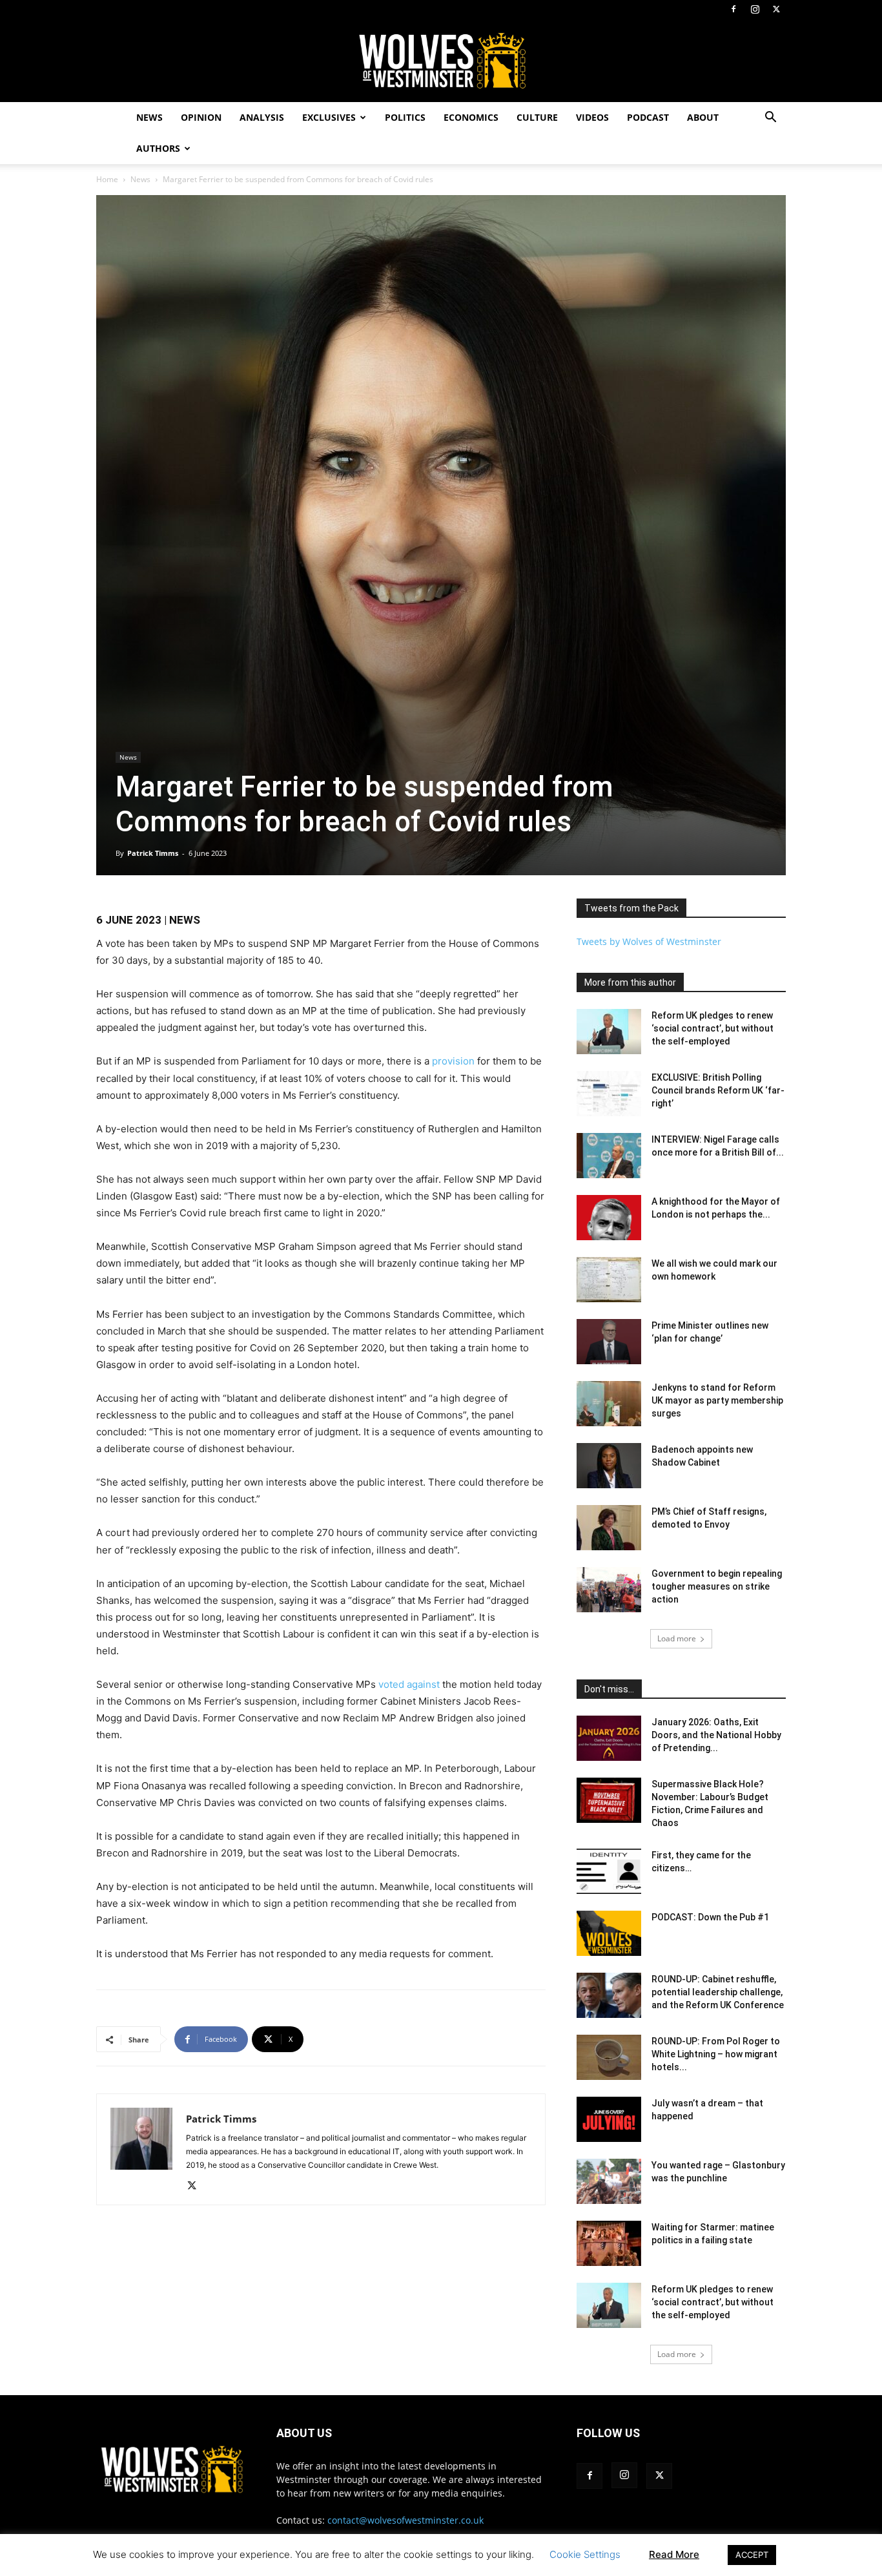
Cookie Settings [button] (585, 2554)
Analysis (262, 117)
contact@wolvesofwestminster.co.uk (405, 2520)
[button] (770, 119)
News (149, 117)
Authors (158, 148)
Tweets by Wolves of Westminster (649, 941)
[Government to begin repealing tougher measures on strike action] (609, 1590)
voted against (409, 1684)
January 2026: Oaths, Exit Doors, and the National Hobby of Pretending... (716, 1735)
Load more (677, 1638)
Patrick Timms (153, 853)
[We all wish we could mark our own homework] (609, 1280)
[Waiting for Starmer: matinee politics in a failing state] (609, 2243)
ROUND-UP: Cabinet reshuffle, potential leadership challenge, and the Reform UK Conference (718, 1992)
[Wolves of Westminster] (441, 61)
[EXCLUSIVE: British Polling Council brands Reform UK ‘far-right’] (609, 1094)
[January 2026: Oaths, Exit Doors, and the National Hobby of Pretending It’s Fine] (609, 1738)
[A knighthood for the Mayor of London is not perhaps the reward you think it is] (609, 1218)
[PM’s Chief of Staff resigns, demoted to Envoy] (609, 1528)
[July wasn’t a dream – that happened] (609, 2119)
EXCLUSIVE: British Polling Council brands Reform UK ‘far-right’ (718, 1090)
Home (107, 179)
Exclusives (329, 117)
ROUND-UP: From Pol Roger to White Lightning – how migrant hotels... (716, 2054)
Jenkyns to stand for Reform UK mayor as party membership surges (717, 1400)
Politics (405, 117)
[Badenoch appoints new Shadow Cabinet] (609, 1466)
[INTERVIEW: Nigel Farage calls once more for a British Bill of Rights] (609, 1156)
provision (453, 1061)
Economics (471, 117)
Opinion (201, 117)
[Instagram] (755, 9)
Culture (537, 117)
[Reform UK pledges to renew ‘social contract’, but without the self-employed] (609, 1032)
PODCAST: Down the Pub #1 (710, 1917)
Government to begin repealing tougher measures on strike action (717, 1586)
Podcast (648, 117)
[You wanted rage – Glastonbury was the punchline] (609, 2181)
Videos (592, 117)
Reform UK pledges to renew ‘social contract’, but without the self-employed (713, 1028)
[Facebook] (733, 9)
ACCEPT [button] (752, 2555)
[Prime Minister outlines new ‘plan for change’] (609, 1342)
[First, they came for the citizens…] (609, 1871)
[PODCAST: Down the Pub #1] (609, 1933)
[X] (776, 9)
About (703, 117)
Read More (674, 2554)
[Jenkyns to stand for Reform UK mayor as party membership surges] (609, 1404)
